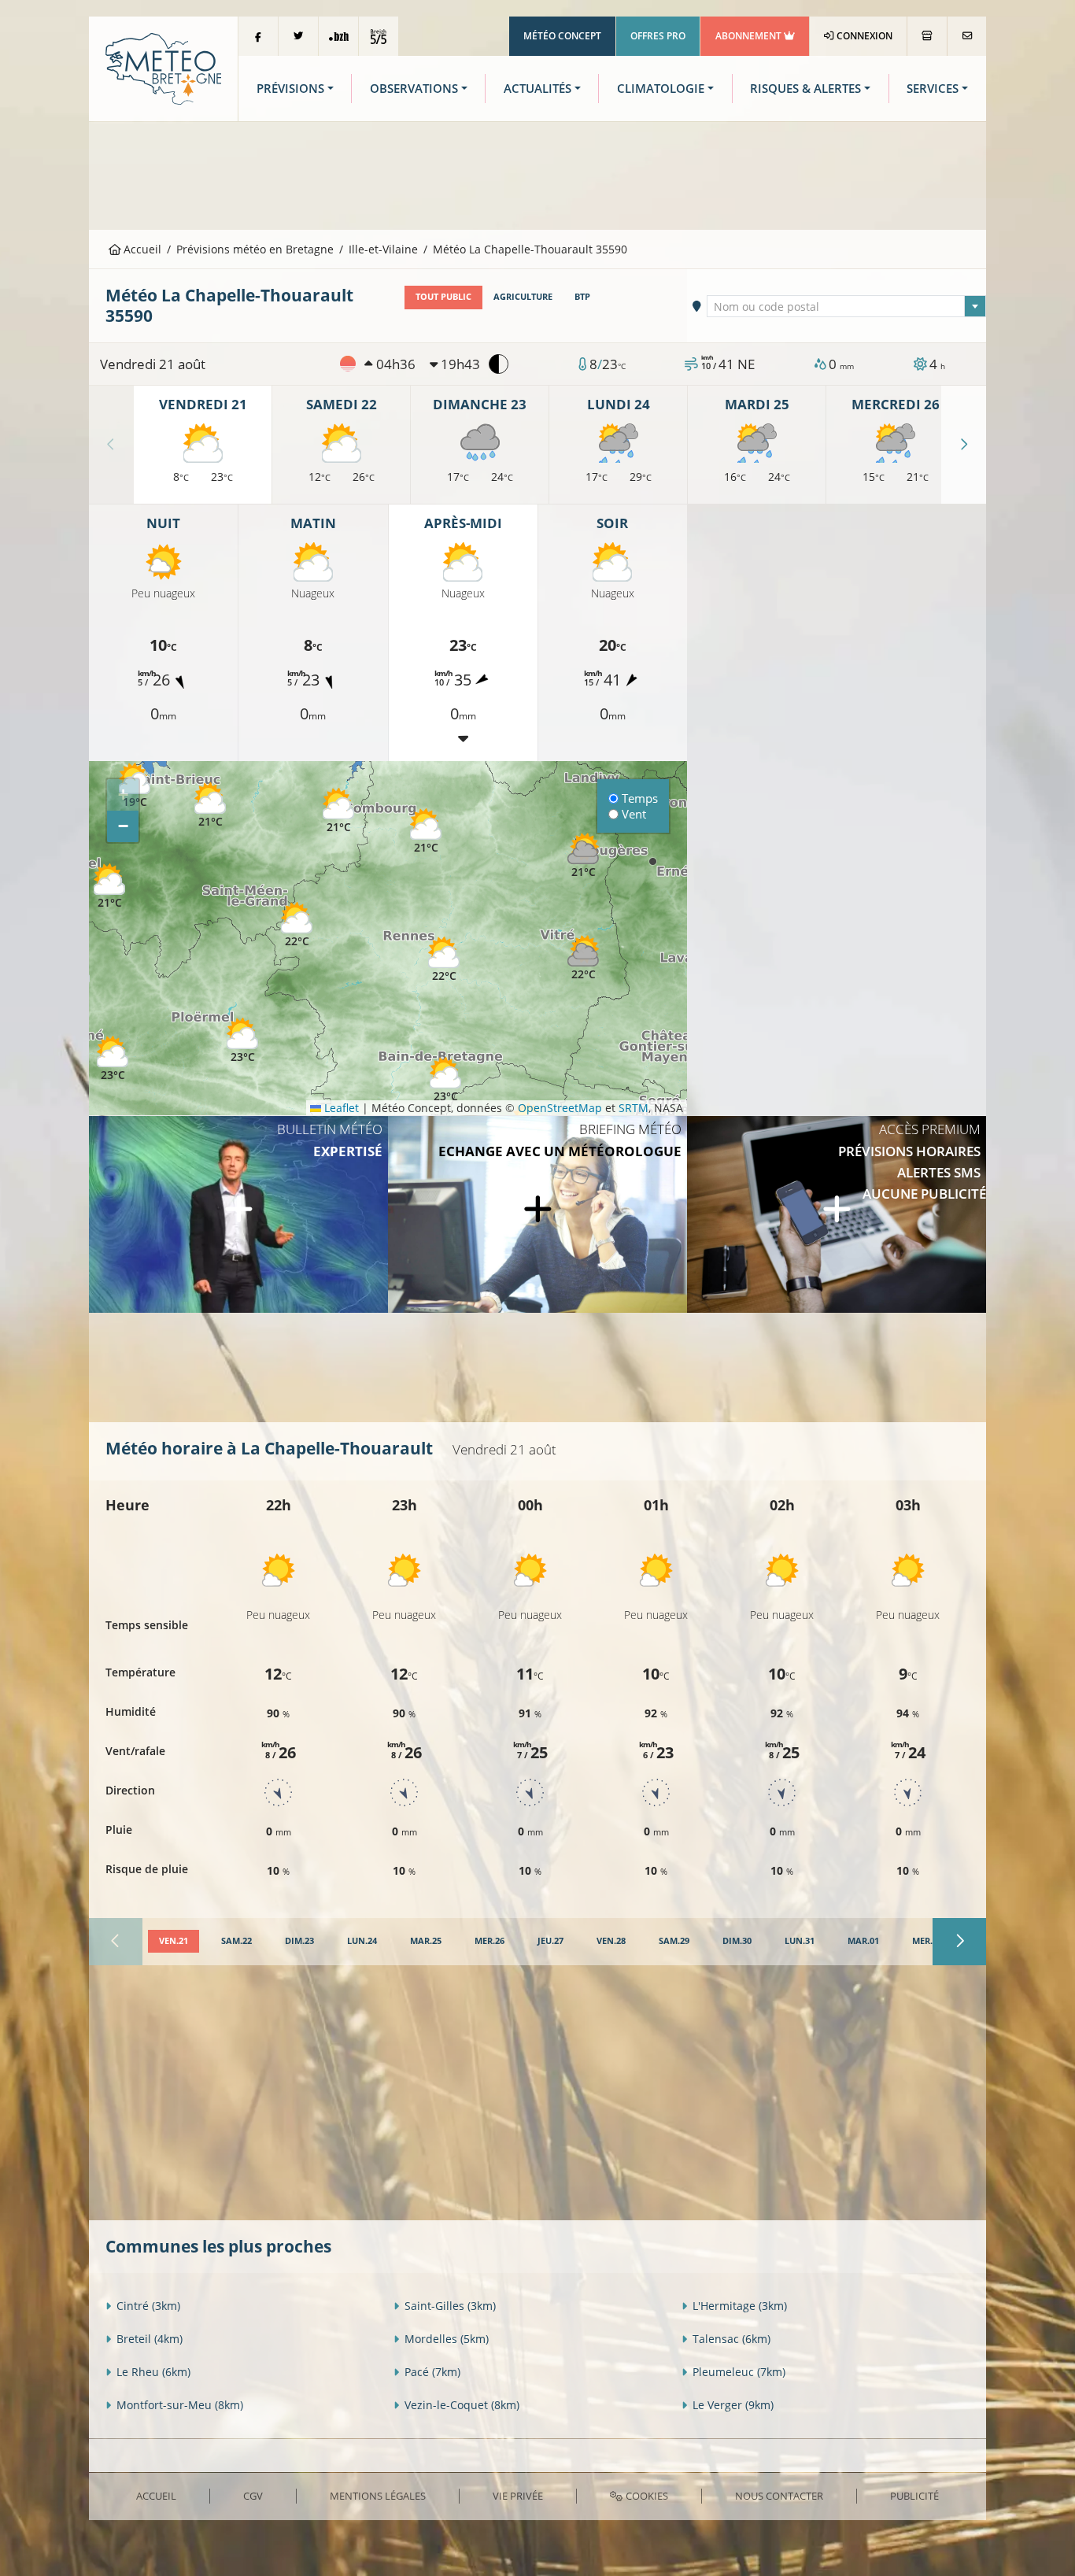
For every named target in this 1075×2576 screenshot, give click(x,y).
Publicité (914, 2496)
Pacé (432, 2372)
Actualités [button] (537, 89)
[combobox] (847, 306)
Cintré (148, 2306)
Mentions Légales (378, 2496)
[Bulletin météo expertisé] (238, 1214)
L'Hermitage (740, 2306)
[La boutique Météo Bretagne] (927, 36)
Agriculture (523, 297)
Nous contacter (779, 2496)
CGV (253, 2496)
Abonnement (750, 36)
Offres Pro (658, 36)
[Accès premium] (837, 1214)
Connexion (863, 36)
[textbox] (847, 307)
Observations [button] (414, 89)
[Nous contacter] (967, 36)
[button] (113, 1059)
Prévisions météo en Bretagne (255, 249)
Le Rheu (153, 2372)
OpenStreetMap (560, 1108)
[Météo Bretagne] (163, 67)
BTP (582, 297)
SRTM (634, 1108)
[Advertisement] (537, 174)
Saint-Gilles (450, 2306)
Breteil (150, 2339)
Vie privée (518, 2496)
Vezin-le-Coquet (462, 2405)
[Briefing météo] (537, 1214)
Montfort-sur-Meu (180, 2405)
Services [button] (933, 89)
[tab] (174, 1942)
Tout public (443, 297)
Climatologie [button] (661, 89)
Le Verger (733, 2405)
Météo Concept (562, 36)
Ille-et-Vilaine (383, 249)
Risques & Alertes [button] (805, 89)
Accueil (141, 249)
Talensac (731, 2339)
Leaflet (340, 1108)
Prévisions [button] (290, 89)
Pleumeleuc (739, 2372)
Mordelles (447, 2339)
